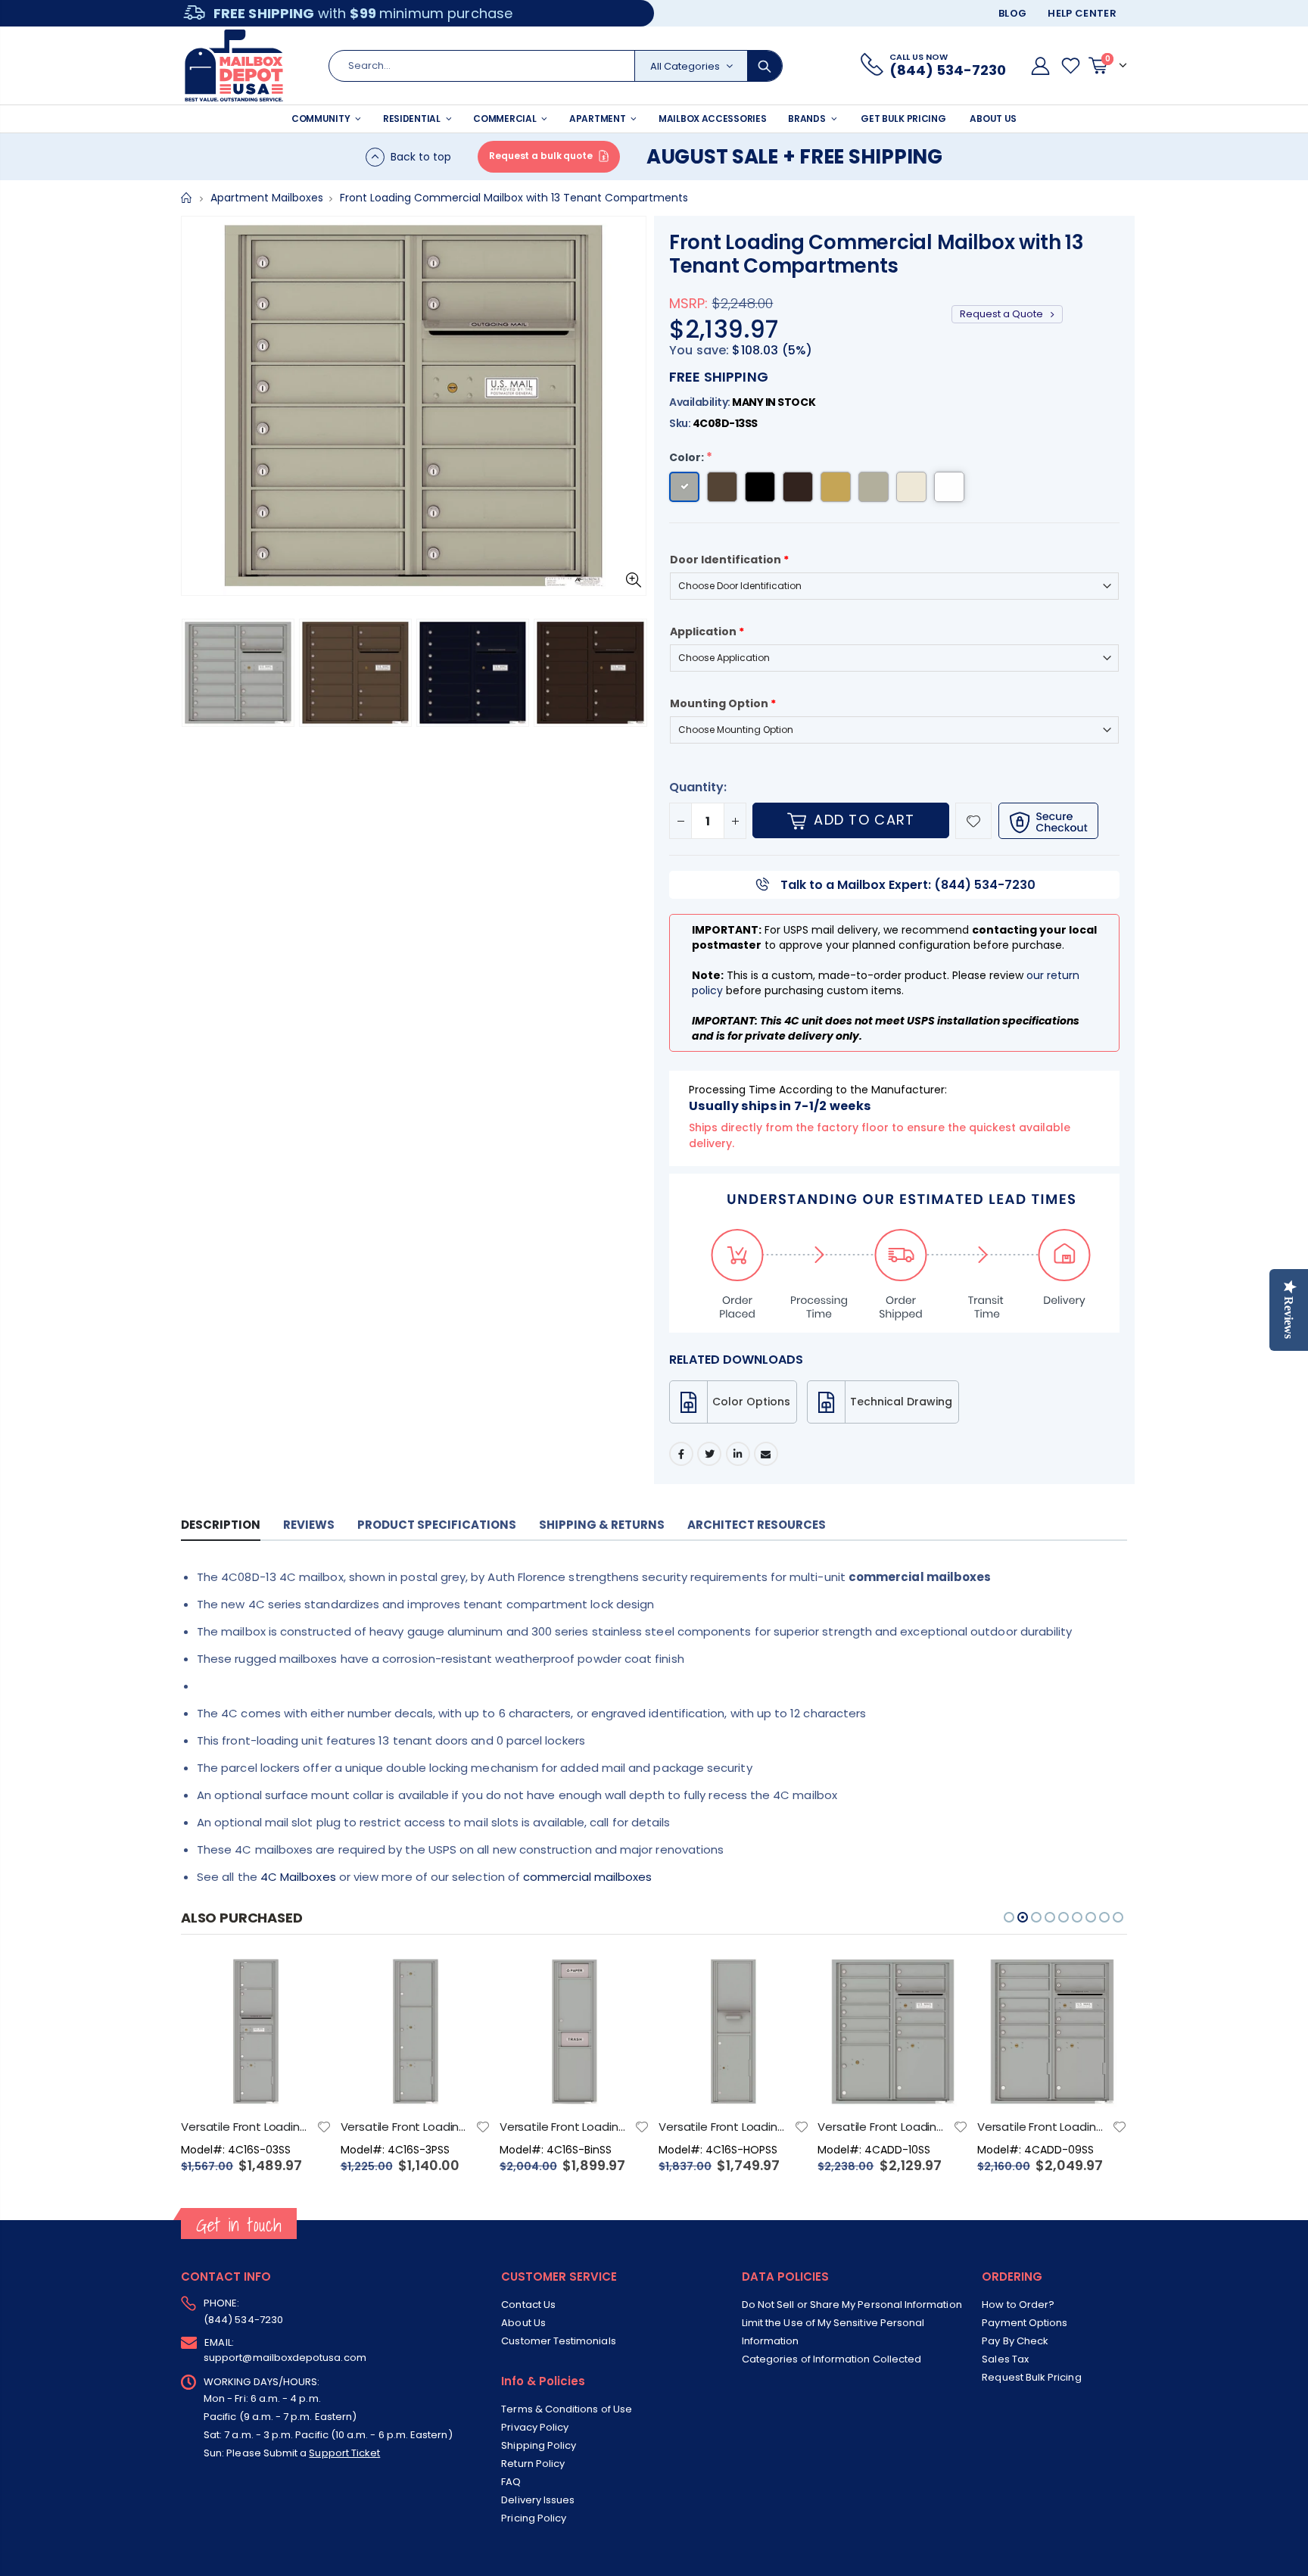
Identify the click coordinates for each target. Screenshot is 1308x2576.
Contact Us (528, 2305)
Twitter (709, 1454)
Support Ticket (344, 2453)
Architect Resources (757, 1525)
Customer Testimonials (558, 2341)
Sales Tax (1005, 2359)
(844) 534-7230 (243, 2320)
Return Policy (533, 2464)
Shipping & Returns (602, 1525)
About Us (523, 2323)
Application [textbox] (707, 632)
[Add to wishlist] (973, 821)
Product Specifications (437, 1525)
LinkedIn (738, 1454)
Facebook (681, 1454)
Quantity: (698, 787)
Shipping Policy (539, 2445)
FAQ (511, 2482)
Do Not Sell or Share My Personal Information (852, 2305)
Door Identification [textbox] (729, 560)
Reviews (309, 1525)
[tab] (221, 1525)
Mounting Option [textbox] (723, 703)
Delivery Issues (538, 2500)
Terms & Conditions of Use (567, 2409)
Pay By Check (1015, 2341)
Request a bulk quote (541, 156)
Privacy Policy (535, 2427)
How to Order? (1018, 2305)
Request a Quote (1003, 314)
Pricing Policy (534, 2518)
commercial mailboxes (587, 1877)
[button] (197, 675)
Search (765, 66)
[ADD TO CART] (307, 1981)
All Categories (685, 66)
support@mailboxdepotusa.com (285, 2358)
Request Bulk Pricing (1031, 2377)
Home (187, 198)
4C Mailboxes (298, 1877)
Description (221, 1525)
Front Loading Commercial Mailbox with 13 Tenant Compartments (877, 254)
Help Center (1082, 13)
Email (766, 1454)
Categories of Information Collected (832, 2359)
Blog (1012, 13)
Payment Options (1025, 2323)
